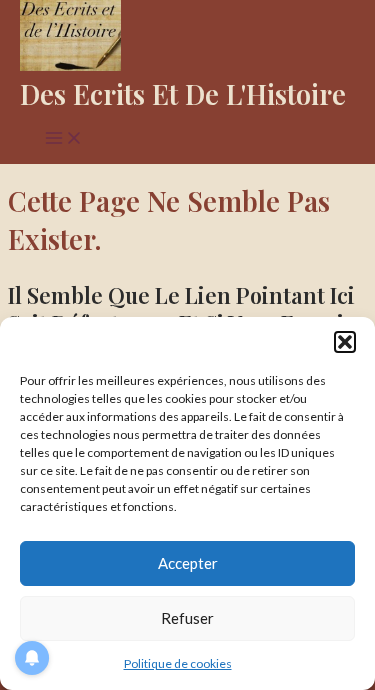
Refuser (187, 618)
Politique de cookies (178, 663)
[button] (345, 342)
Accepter (188, 563)
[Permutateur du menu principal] (64, 139)
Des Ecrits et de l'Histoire (183, 93)
